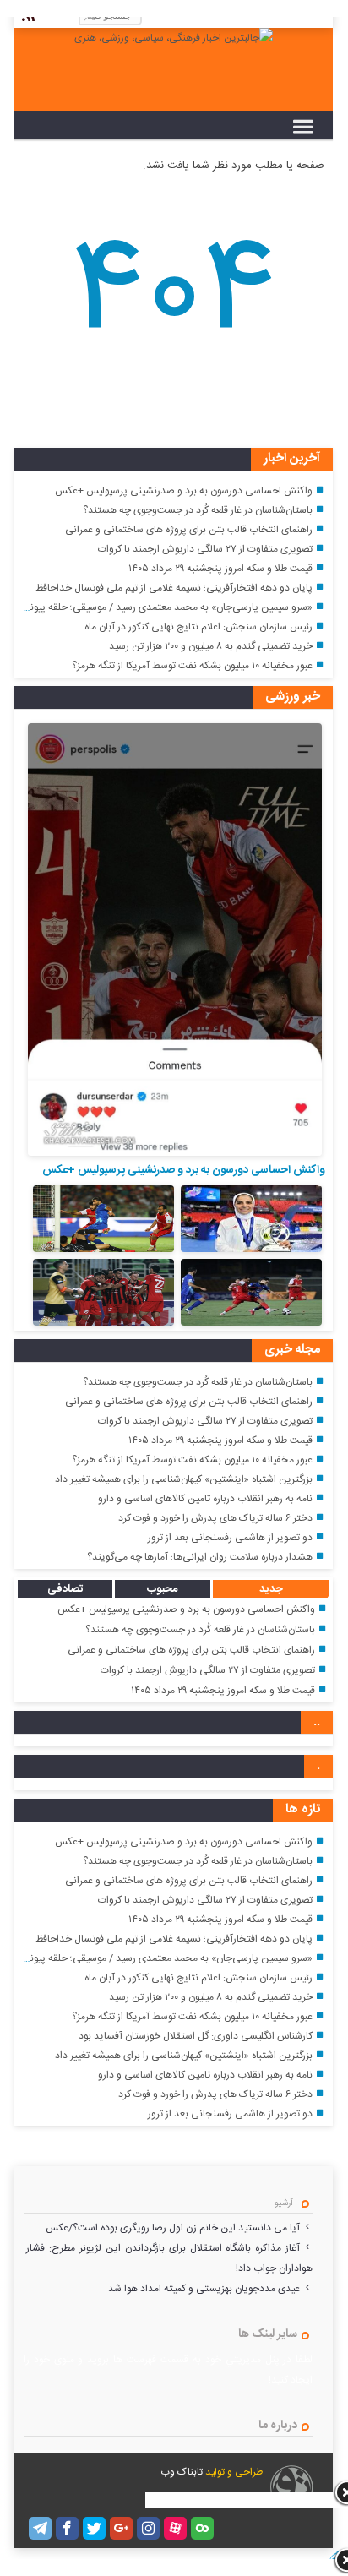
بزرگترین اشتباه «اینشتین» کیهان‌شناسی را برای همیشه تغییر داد (184, 1479)
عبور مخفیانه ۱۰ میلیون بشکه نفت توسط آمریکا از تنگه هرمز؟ (192, 666)
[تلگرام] (40, 2528)
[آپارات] (175, 2528)
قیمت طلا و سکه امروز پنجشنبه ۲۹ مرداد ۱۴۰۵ (220, 569)
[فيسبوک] (67, 2528)
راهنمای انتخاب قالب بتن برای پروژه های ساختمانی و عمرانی (189, 530)
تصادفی (65, 1589)
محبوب (162, 1589)
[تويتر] (94, 2528)
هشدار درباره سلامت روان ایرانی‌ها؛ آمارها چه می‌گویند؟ (200, 1557)
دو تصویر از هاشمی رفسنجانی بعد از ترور (230, 1538)
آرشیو (284, 2203)
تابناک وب (182, 2472)
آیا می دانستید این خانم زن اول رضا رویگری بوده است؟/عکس (173, 2228)
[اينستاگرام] (148, 2528)
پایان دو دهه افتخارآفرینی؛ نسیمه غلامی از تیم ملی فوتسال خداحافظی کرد (163, 588)
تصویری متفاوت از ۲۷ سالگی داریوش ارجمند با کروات (205, 549)
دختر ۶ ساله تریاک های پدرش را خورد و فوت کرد (215, 1518)
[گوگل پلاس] (121, 2528)
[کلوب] (202, 2528)
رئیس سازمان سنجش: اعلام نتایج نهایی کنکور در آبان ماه (198, 627)
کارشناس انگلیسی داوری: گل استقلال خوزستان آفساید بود (196, 2036)
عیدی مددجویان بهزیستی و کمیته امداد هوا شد (204, 2289)
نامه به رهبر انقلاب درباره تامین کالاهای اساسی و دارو (205, 1499)
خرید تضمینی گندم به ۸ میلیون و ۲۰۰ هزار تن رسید (211, 646)
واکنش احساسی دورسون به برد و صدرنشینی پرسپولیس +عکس (184, 491)
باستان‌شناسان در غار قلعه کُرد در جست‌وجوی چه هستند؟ (198, 510)
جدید (271, 1589)
